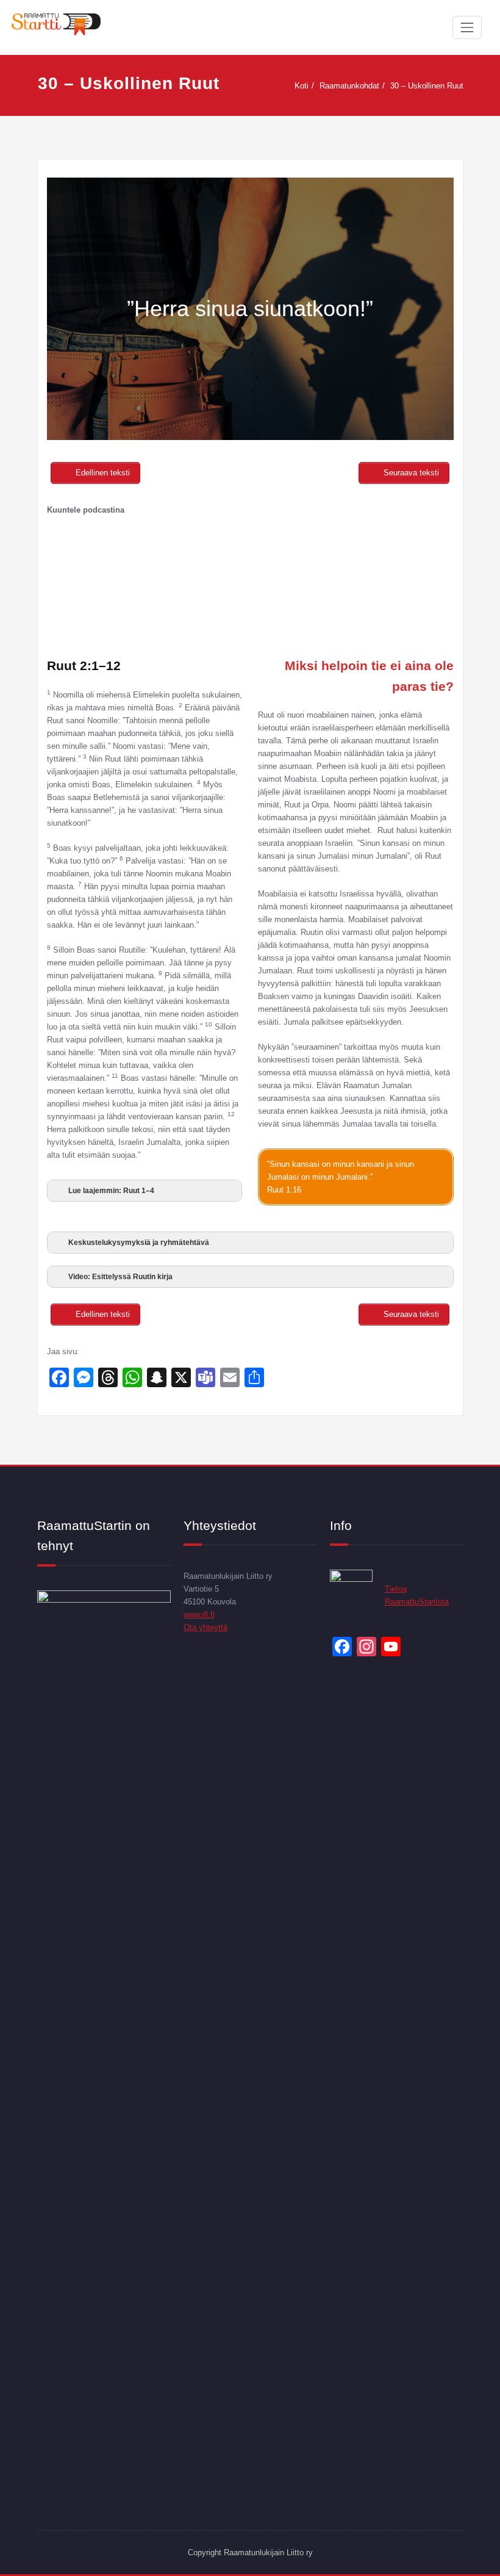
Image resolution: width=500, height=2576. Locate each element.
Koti (302, 86)
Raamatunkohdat (349, 86)
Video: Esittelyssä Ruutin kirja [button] (120, 1277)
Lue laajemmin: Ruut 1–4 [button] (111, 1191)
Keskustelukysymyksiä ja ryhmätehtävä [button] (139, 1243)
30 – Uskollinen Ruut (427, 86)
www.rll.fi (199, 1615)
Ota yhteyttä (205, 1627)
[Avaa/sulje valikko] (467, 27)
